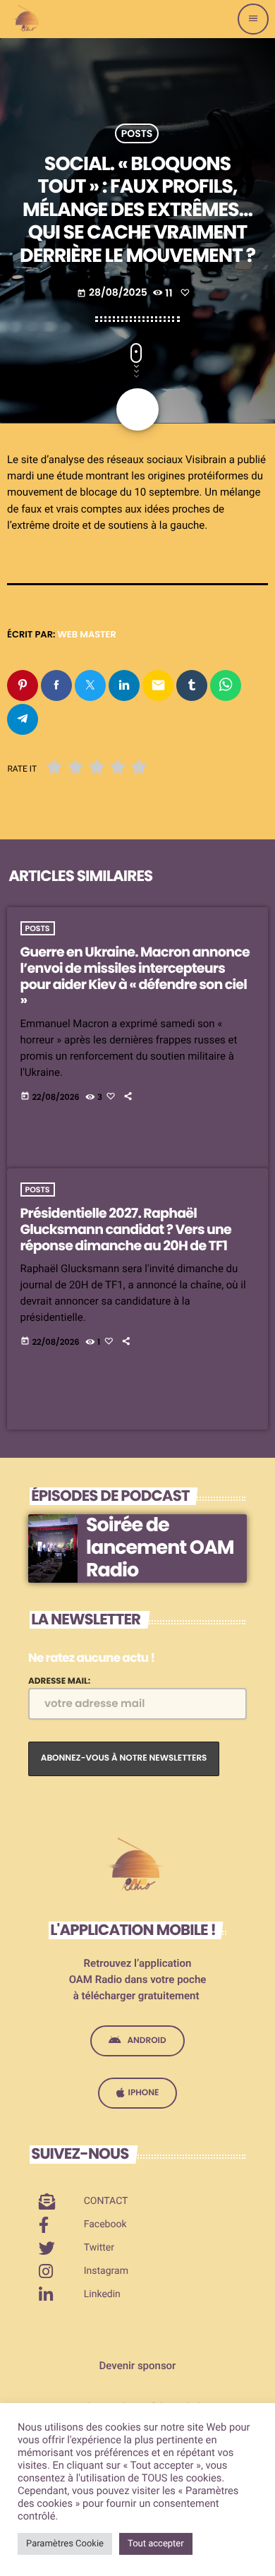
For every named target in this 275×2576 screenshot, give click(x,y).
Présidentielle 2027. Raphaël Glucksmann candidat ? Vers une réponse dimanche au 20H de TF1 (126, 1229)
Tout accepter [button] (156, 2544)
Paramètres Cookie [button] (65, 2544)
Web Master (87, 634)
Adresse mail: (59, 1681)
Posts (137, 133)
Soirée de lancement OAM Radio (160, 1548)
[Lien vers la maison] (28, 19)
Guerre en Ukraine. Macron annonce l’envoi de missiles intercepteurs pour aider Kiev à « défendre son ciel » (135, 976)
